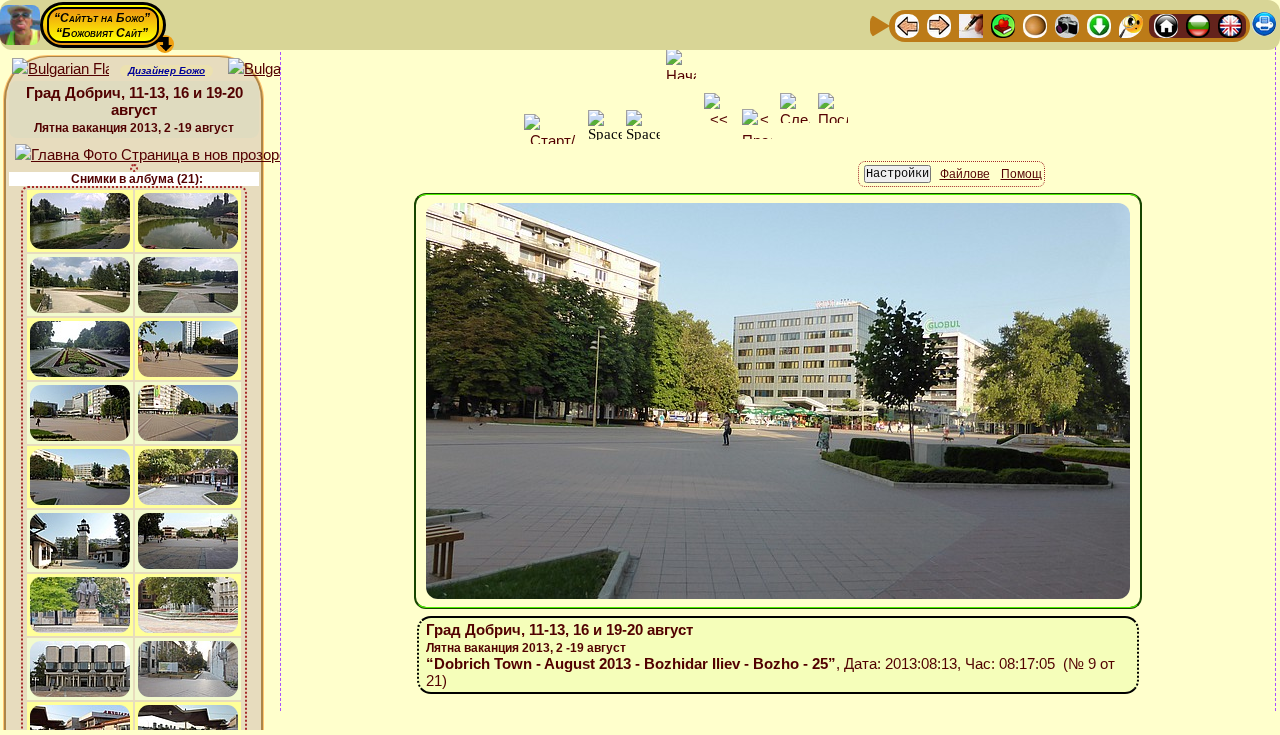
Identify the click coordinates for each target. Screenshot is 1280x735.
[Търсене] (1131, 24)
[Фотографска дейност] (1067, 24)
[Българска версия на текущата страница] (276, 69)
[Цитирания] (1003, 24)
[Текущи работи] (1035, 24)
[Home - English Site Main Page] (1230, 24)
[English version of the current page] (60, 69)
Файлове (965, 174)
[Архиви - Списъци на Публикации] (971, 24)
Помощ (1021, 174)
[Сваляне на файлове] (1099, 24)
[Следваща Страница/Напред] (939, 24)
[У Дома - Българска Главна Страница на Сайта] (1198, 24)
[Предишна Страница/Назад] (907, 24)
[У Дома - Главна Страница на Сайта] (1166, 24)
